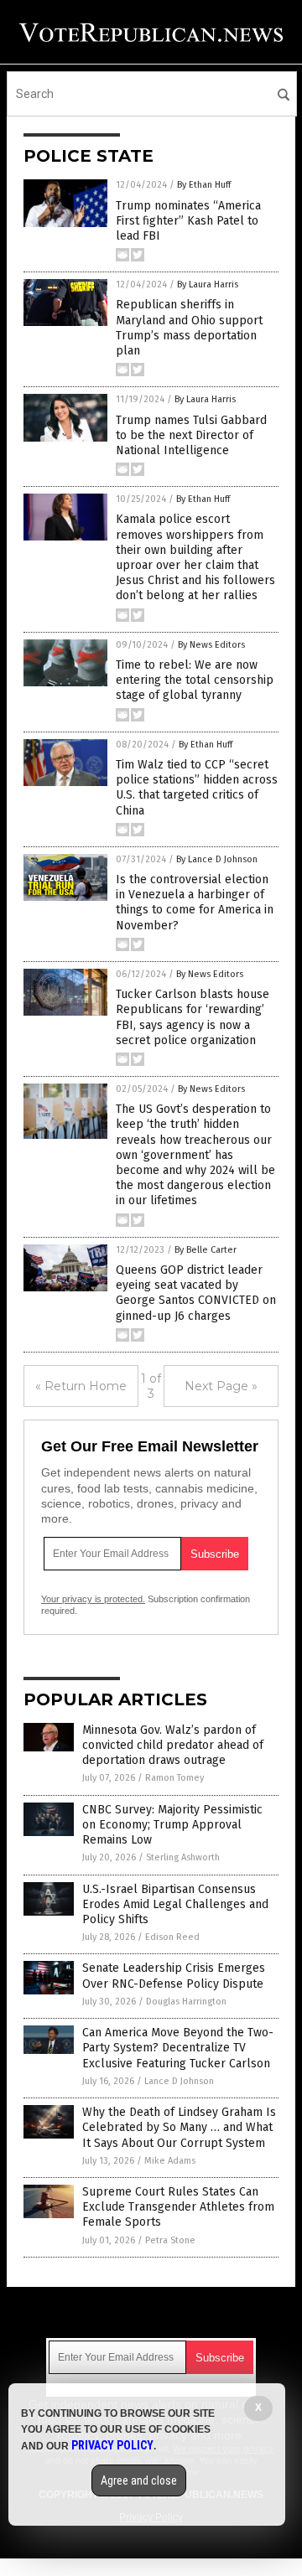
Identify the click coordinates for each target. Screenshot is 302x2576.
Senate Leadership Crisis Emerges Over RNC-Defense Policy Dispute (174, 1976)
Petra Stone (170, 2240)
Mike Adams (170, 2161)
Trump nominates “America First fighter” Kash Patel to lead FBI (188, 221)
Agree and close (139, 2480)
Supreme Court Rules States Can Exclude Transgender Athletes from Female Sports (178, 2207)
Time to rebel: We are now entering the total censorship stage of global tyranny (195, 680)
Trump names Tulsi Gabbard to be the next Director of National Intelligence (191, 435)
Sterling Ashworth (183, 1857)
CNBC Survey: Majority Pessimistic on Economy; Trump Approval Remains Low (172, 1825)
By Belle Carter (206, 1250)
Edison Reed (172, 1937)
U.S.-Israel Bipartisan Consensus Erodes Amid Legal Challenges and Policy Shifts (175, 1904)
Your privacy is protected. (93, 1599)
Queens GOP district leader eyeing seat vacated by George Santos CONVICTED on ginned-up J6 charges (196, 1293)
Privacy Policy (112, 2445)
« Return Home (81, 1386)
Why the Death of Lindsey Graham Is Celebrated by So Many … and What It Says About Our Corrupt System (179, 2127)
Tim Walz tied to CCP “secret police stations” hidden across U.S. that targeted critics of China (197, 788)
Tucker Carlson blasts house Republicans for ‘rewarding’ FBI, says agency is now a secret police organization (193, 1017)
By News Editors (211, 645)
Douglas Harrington (186, 2002)
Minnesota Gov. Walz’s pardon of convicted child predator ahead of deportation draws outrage (173, 1745)
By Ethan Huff (204, 185)
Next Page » (221, 1386)
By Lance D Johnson (217, 859)
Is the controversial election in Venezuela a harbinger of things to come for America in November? (195, 903)
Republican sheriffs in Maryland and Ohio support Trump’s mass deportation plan (189, 328)
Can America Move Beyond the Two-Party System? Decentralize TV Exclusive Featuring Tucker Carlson (178, 2048)
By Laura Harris (208, 284)
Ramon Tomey (174, 1778)
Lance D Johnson (179, 2081)
